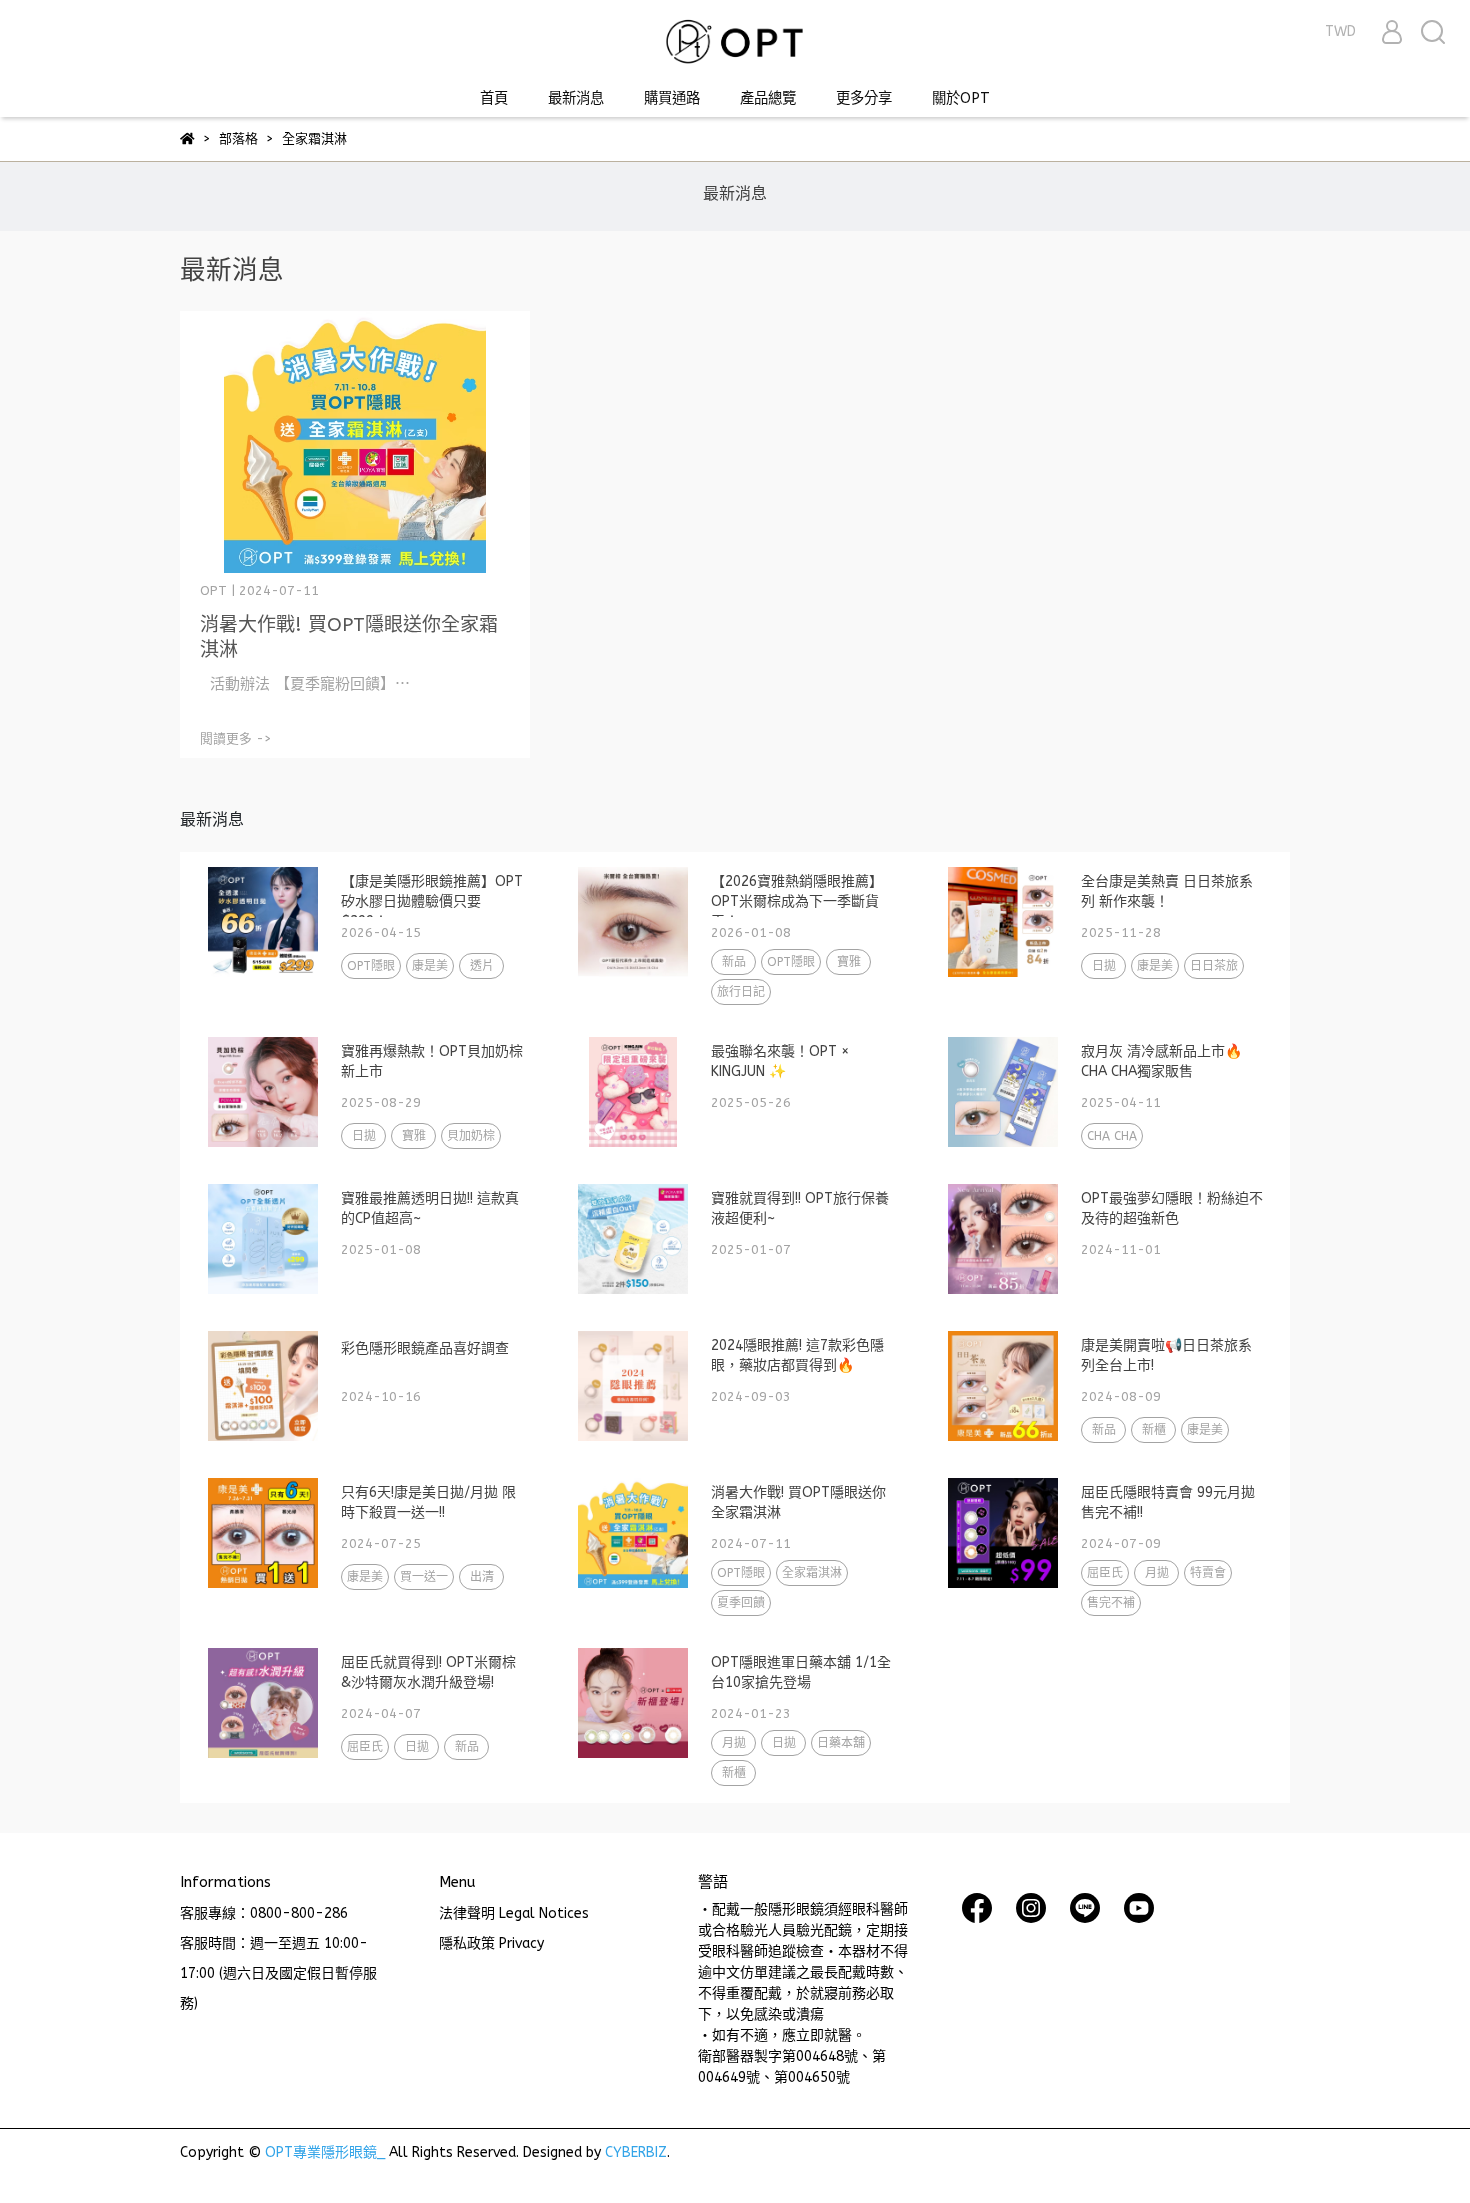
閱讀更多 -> (236, 738)
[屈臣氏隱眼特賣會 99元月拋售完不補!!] (1003, 1533)
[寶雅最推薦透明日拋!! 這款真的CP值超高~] (263, 1239)
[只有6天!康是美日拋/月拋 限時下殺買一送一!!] (263, 1533)
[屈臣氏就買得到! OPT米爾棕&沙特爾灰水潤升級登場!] (263, 1703)
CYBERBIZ (636, 2152)
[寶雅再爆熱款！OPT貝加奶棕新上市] (263, 1092)
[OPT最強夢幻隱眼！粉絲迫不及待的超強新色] (1003, 1239)
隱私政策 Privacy (491, 1943)
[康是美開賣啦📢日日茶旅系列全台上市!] (1003, 1386)
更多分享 (864, 98)
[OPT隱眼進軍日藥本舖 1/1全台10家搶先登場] (633, 1703)
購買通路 (672, 98)
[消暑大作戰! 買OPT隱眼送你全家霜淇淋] (355, 442)
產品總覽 (768, 98)
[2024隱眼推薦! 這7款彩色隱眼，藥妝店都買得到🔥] (633, 1386)
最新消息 (576, 98)
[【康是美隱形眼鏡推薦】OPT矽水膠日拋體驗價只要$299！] (263, 922)
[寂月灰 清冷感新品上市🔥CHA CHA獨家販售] (1003, 1092)
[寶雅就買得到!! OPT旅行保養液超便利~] (633, 1239)
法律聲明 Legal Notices (514, 1913)
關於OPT (961, 98)
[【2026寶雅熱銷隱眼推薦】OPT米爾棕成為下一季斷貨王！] (633, 922)
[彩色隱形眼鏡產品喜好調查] (263, 1386)
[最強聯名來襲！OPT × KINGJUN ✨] (633, 1092)
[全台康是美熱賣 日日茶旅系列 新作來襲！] (1003, 922)
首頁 (494, 98)
